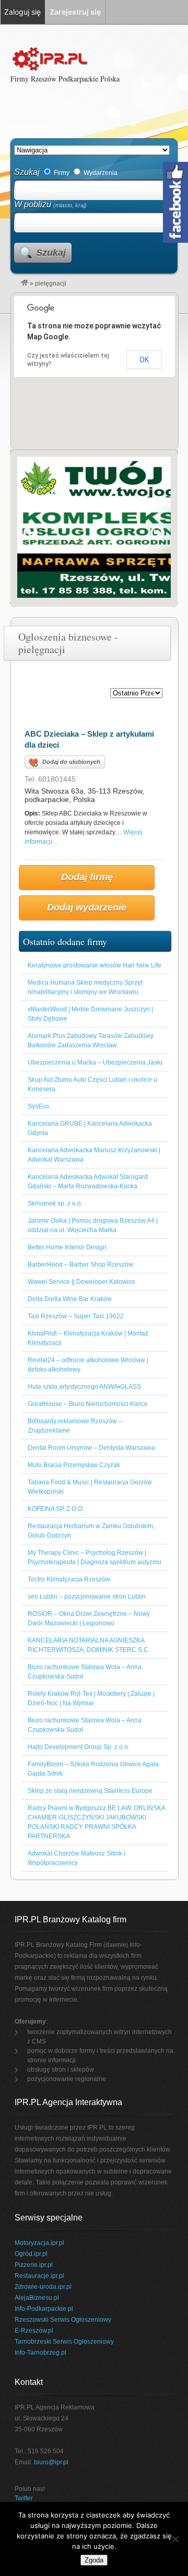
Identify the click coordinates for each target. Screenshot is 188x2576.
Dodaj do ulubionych (71, 762)
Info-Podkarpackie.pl (44, 2309)
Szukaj (27, 172)
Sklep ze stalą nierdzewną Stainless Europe (90, 1791)
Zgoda (94, 2560)
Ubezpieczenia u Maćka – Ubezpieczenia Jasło (95, 1062)
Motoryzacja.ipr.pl (39, 2243)
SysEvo (38, 1106)
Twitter (24, 2498)
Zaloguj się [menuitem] (22, 12)
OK (144, 360)
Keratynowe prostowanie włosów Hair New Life (95, 965)
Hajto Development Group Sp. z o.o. (79, 1747)
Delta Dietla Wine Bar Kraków (70, 1299)
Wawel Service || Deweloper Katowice (81, 1282)
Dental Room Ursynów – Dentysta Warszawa (91, 1448)
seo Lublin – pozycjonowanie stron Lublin (87, 1597)
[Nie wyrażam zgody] (175, 2539)
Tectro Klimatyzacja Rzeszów (69, 1579)
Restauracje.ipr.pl (39, 2276)
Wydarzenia (100, 173)
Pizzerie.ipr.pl (34, 2265)
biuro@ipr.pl (51, 2462)
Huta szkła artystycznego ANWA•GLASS (84, 1387)
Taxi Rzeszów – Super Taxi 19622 (76, 1316)
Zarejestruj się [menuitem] (75, 12)
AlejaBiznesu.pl (37, 2298)
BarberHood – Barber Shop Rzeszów (80, 1265)
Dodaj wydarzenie (87, 907)
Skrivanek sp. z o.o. (55, 1203)
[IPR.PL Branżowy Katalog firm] (25, 283)
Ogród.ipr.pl (31, 2254)
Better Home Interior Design (67, 1247)
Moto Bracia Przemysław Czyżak (74, 1465)
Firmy (61, 173)
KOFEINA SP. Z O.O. (56, 1509)
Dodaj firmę (87, 877)
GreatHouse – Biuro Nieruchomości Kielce (88, 1404)
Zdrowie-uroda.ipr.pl (43, 2287)
